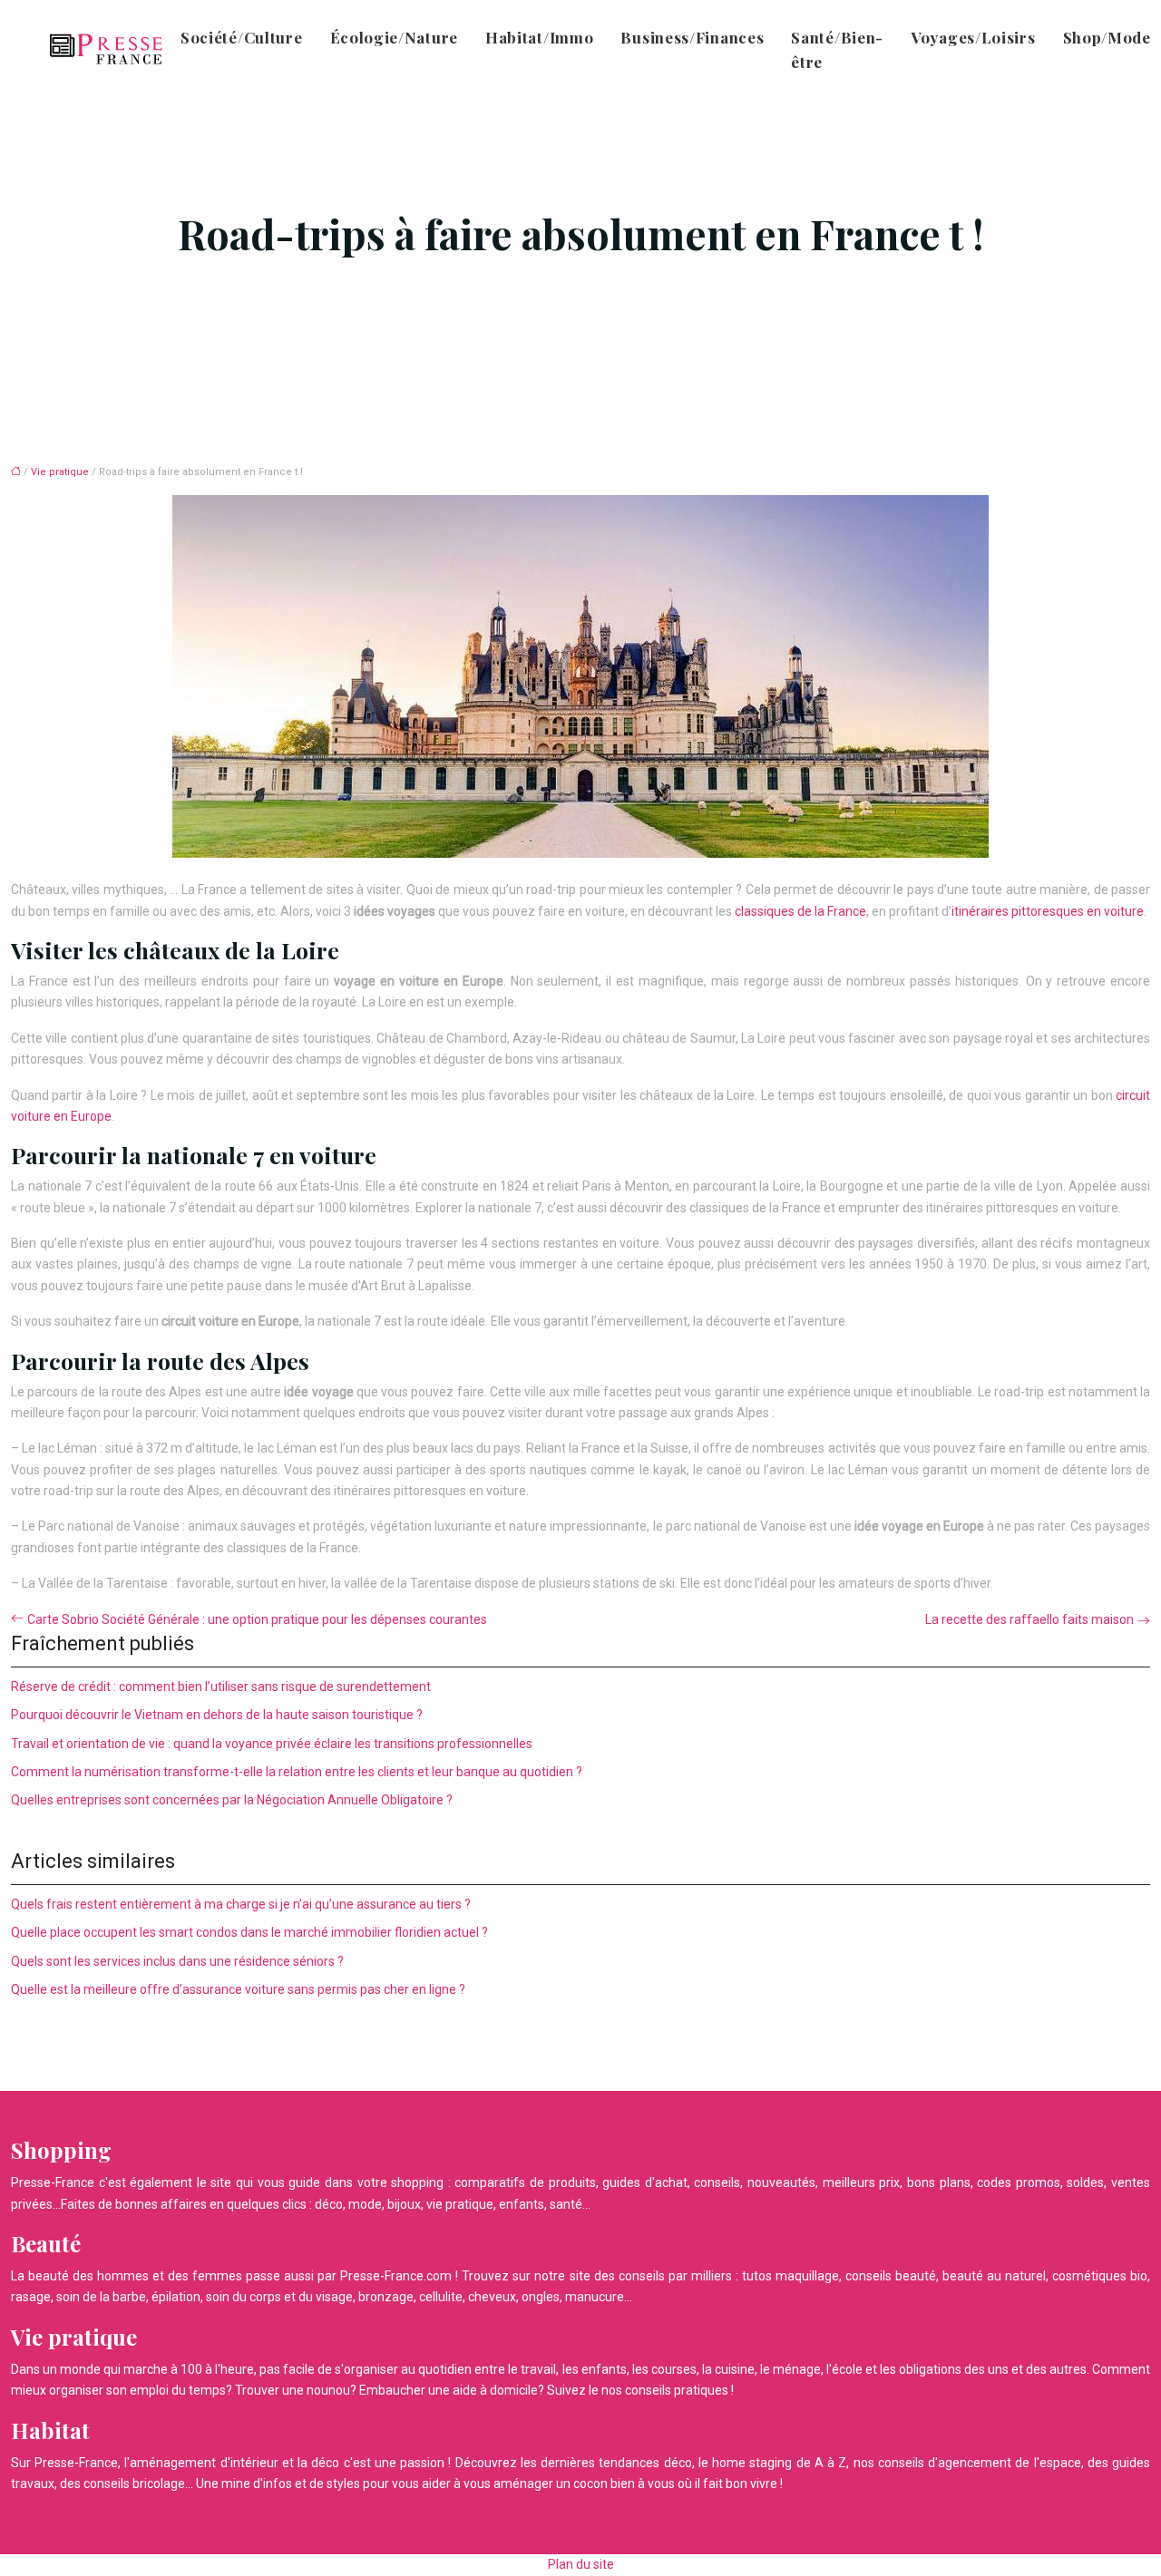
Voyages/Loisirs (973, 37)
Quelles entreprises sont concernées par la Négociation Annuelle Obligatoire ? (232, 1800)
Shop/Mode (1107, 37)
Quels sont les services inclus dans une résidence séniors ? (177, 1961)
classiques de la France (800, 911)
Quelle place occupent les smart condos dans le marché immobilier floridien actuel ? (249, 1932)
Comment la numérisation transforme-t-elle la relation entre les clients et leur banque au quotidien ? (297, 1772)
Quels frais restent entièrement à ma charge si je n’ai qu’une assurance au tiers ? (241, 1904)
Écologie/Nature (395, 37)
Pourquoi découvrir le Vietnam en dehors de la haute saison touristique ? (217, 1715)
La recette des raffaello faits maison (1029, 1619)
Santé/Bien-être (837, 49)
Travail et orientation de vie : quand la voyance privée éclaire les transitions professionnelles (272, 1744)
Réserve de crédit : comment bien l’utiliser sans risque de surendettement (221, 1687)
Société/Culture (242, 37)
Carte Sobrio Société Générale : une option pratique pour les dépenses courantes (257, 1619)
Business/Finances (692, 37)
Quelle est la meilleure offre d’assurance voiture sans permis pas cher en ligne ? (238, 1989)
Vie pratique (60, 472)
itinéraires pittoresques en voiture (1048, 911)
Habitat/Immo (539, 37)
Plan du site (581, 2564)
